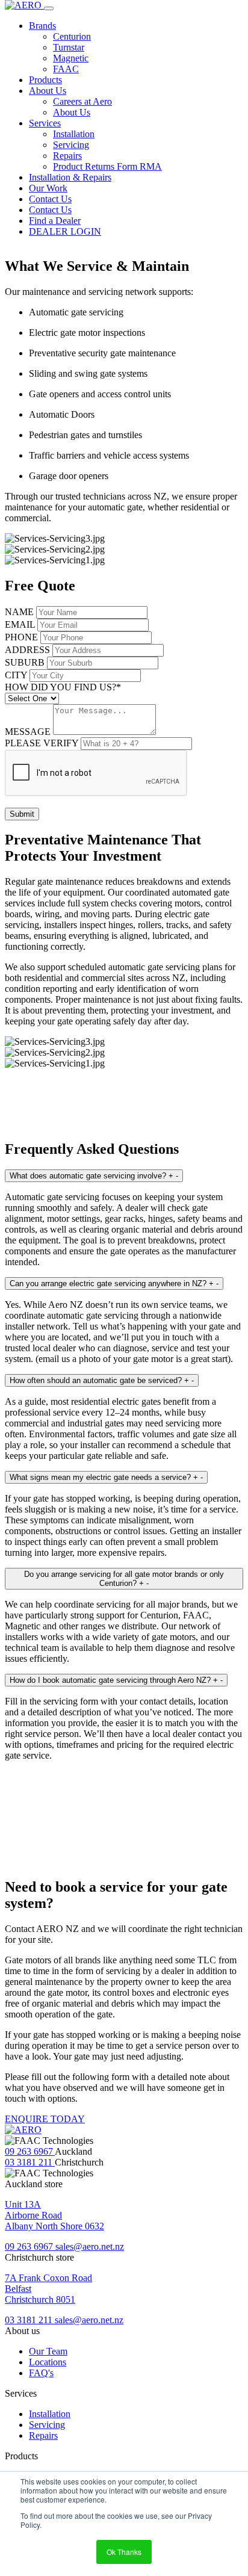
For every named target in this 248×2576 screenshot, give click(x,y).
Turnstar (69, 47)
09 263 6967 (30, 2151)
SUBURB (25, 662)
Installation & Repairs (70, 177)
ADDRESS (27, 650)
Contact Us (50, 199)
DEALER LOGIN (65, 231)
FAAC (66, 69)
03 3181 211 (30, 2162)
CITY (16, 675)
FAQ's (41, 2373)
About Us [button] (48, 91)
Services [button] (45, 123)
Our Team (48, 2351)
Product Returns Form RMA (107, 166)
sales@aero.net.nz (90, 2246)
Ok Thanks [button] (124, 2552)
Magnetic (71, 58)
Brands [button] (42, 26)
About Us (72, 112)
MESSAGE (28, 732)
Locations (48, 2362)
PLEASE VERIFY (42, 743)
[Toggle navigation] (49, 8)
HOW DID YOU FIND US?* (63, 687)
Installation (74, 134)
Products (45, 80)
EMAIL (20, 624)
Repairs (67, 156)
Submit (22, 814)
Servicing (71, 145)
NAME (19, 612)
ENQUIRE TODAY (45, 2119)
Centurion (72, 36)
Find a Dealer (55, 221)
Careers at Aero (82, 101)
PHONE (21, 637)
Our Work (48, 188)
